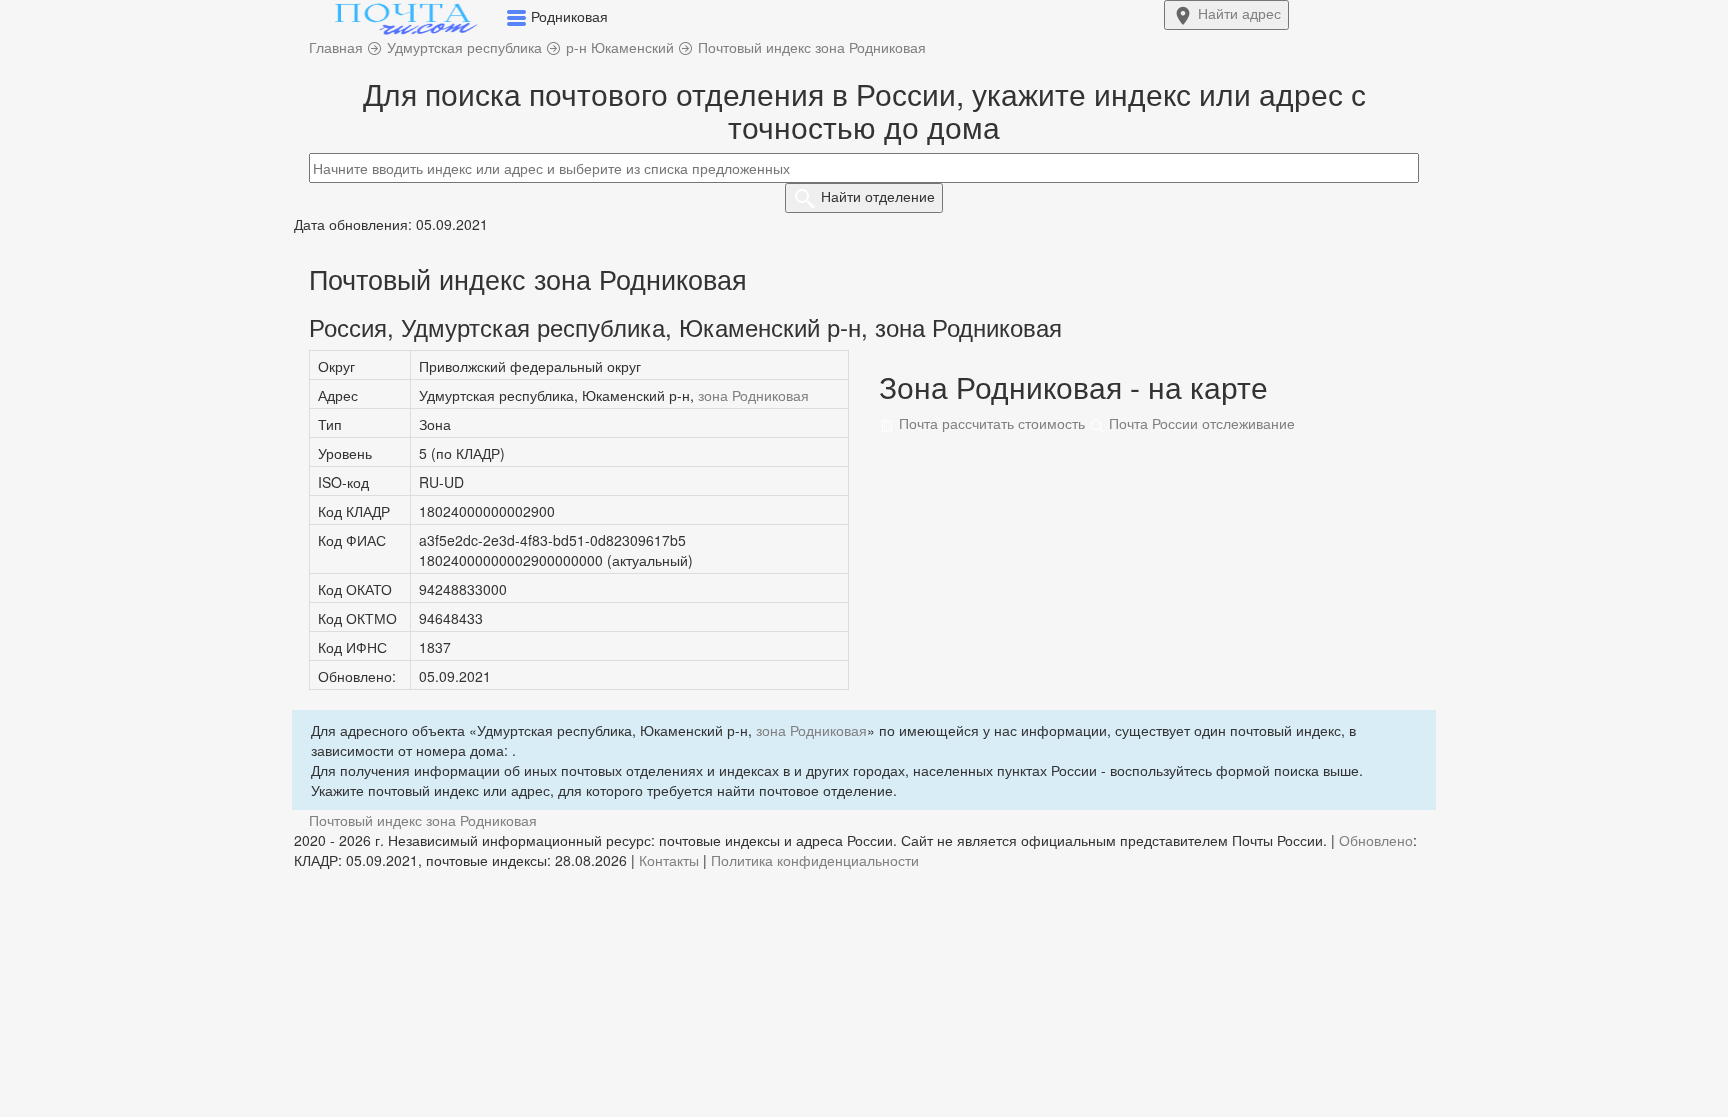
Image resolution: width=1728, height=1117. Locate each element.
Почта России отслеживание (1200, 423)
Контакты (669, 860)
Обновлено (1376, 840)
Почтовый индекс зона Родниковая (423, 820)
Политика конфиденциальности (815, 860)
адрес (1239, 13)
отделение (878, 196)
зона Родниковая (753, 395)
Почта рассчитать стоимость (990, 423)
